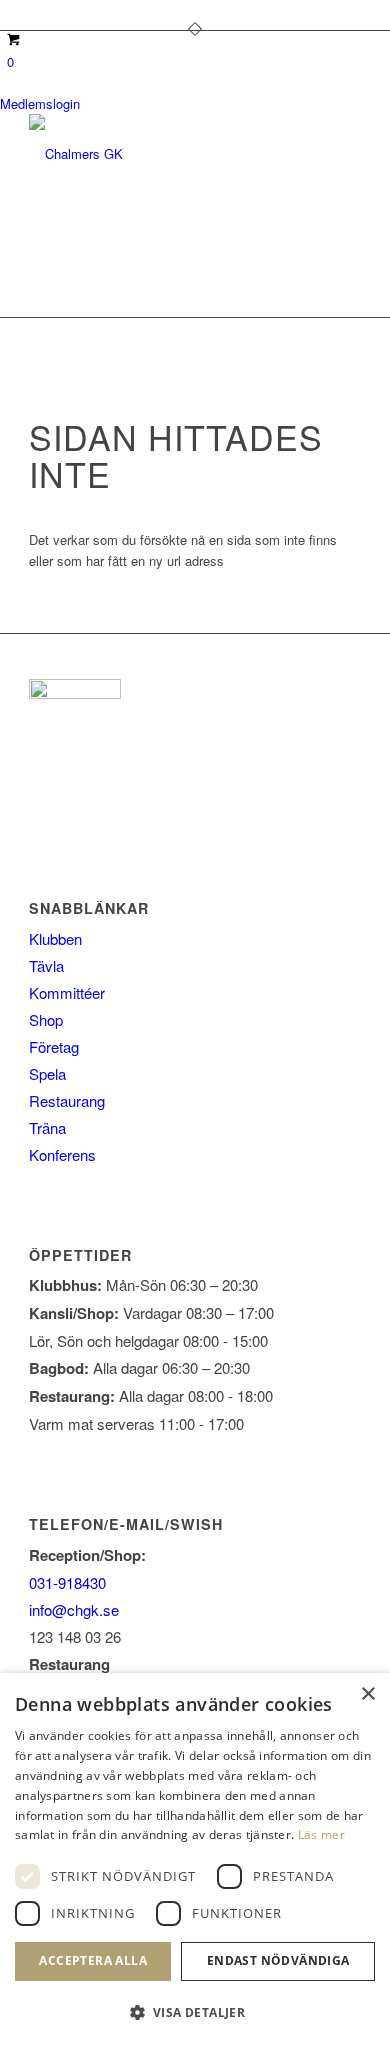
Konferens (62, 1154)
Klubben (55, 938)
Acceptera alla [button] (93, 1960)
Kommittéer (67, 992)
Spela (47, 1073)
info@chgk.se (74, 1609)
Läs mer (321, 1834)
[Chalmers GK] (161, 154)
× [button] (367, 1694)
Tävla (46, 965)
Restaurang (67, 1100)
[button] (195, 2012)
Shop (46, 1019)
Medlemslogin (40, 103)
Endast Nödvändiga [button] (278, 1960)
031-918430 (67, 1582)
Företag (54, 1046)
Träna (47, 1127)
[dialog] (195, 1859)
